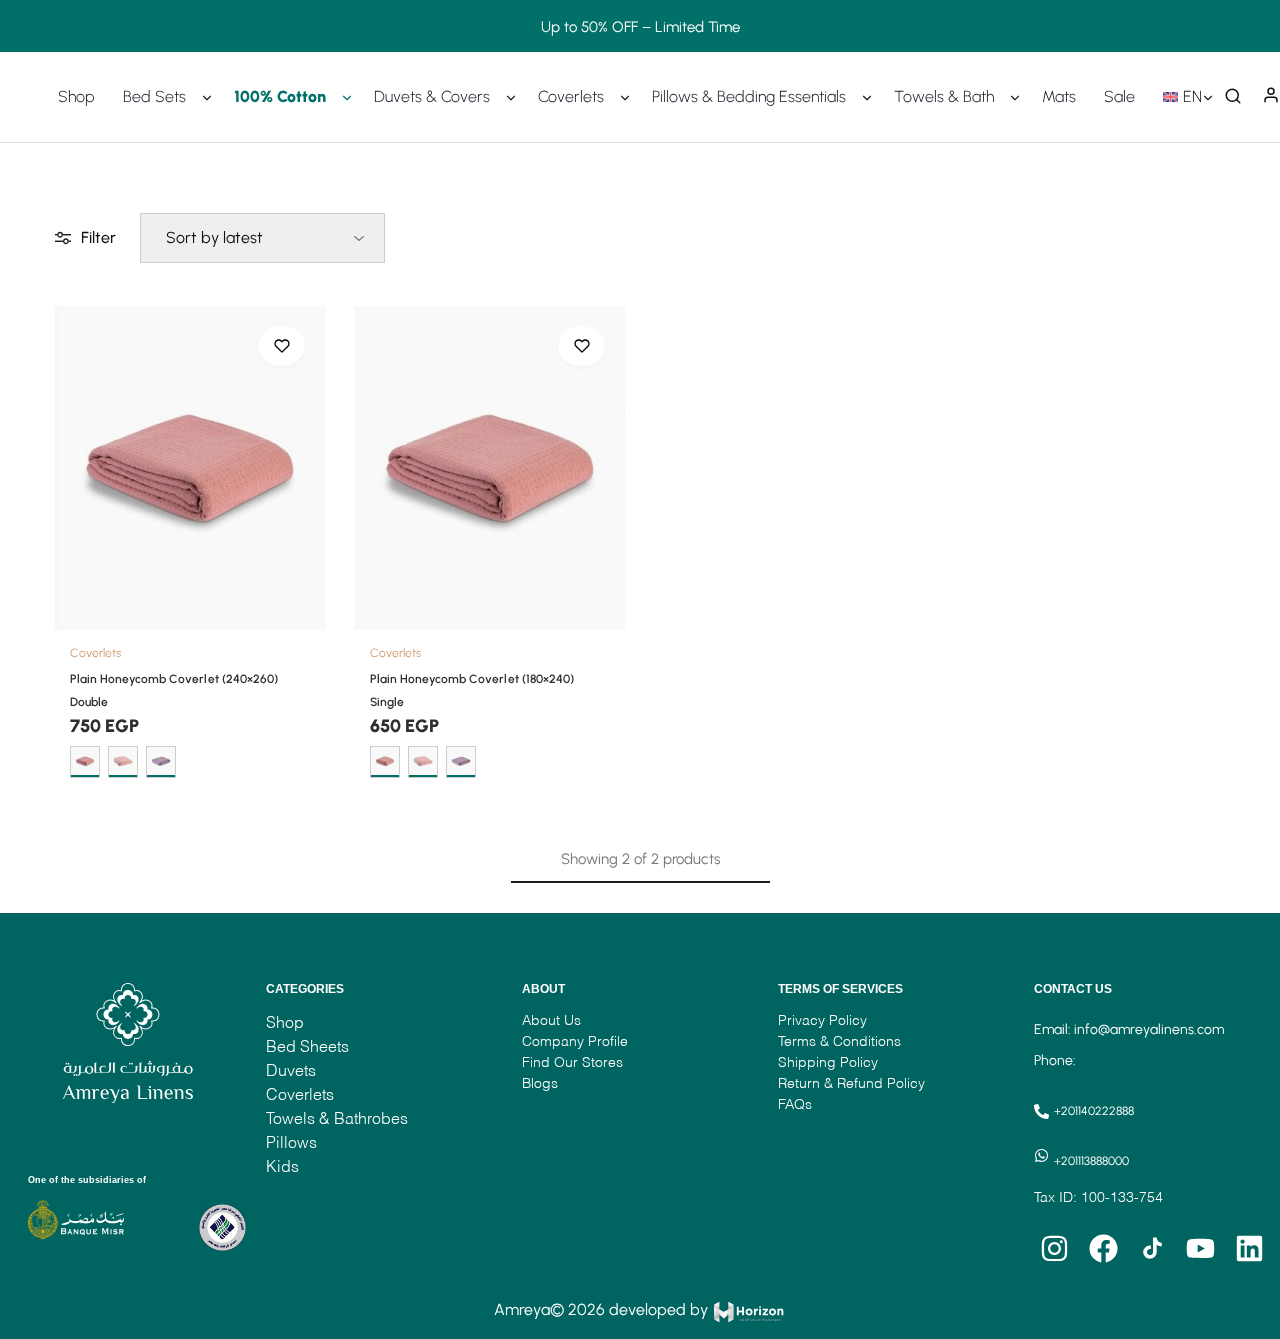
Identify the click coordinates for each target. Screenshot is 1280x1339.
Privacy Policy (822, 1019)
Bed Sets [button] (154, 97)
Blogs (540, 1082)
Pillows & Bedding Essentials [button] (749, 97)
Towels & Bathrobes (337, 1117)
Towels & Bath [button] (944, 97)
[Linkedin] (1250, 1249)
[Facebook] (1103, 1249)
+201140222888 (1094, 1111)
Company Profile (575, 1040)
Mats (1059, 97)
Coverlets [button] (571, 97)
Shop (76, 97)
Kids (282, 1165)
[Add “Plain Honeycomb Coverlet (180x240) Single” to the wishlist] (581, 346)
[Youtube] (1201, 1249)
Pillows (291, 1141)
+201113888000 (1091, 1161)
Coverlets (95, 653)
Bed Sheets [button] (307, 1045)
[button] (1185, 97)
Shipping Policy (828, 1061)
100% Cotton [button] (280, 97)
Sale (1119, 97)
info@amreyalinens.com (1149, 1029)
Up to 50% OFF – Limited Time (640, 26)
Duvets (291, 1069)
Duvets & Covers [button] (432, 97)
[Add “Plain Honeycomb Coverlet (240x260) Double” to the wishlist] (281, 346)
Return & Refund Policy (851, 1082)
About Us (553, 1019)
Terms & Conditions (839, 1040)
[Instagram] (1054, 1249)
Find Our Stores (572, 1061)
